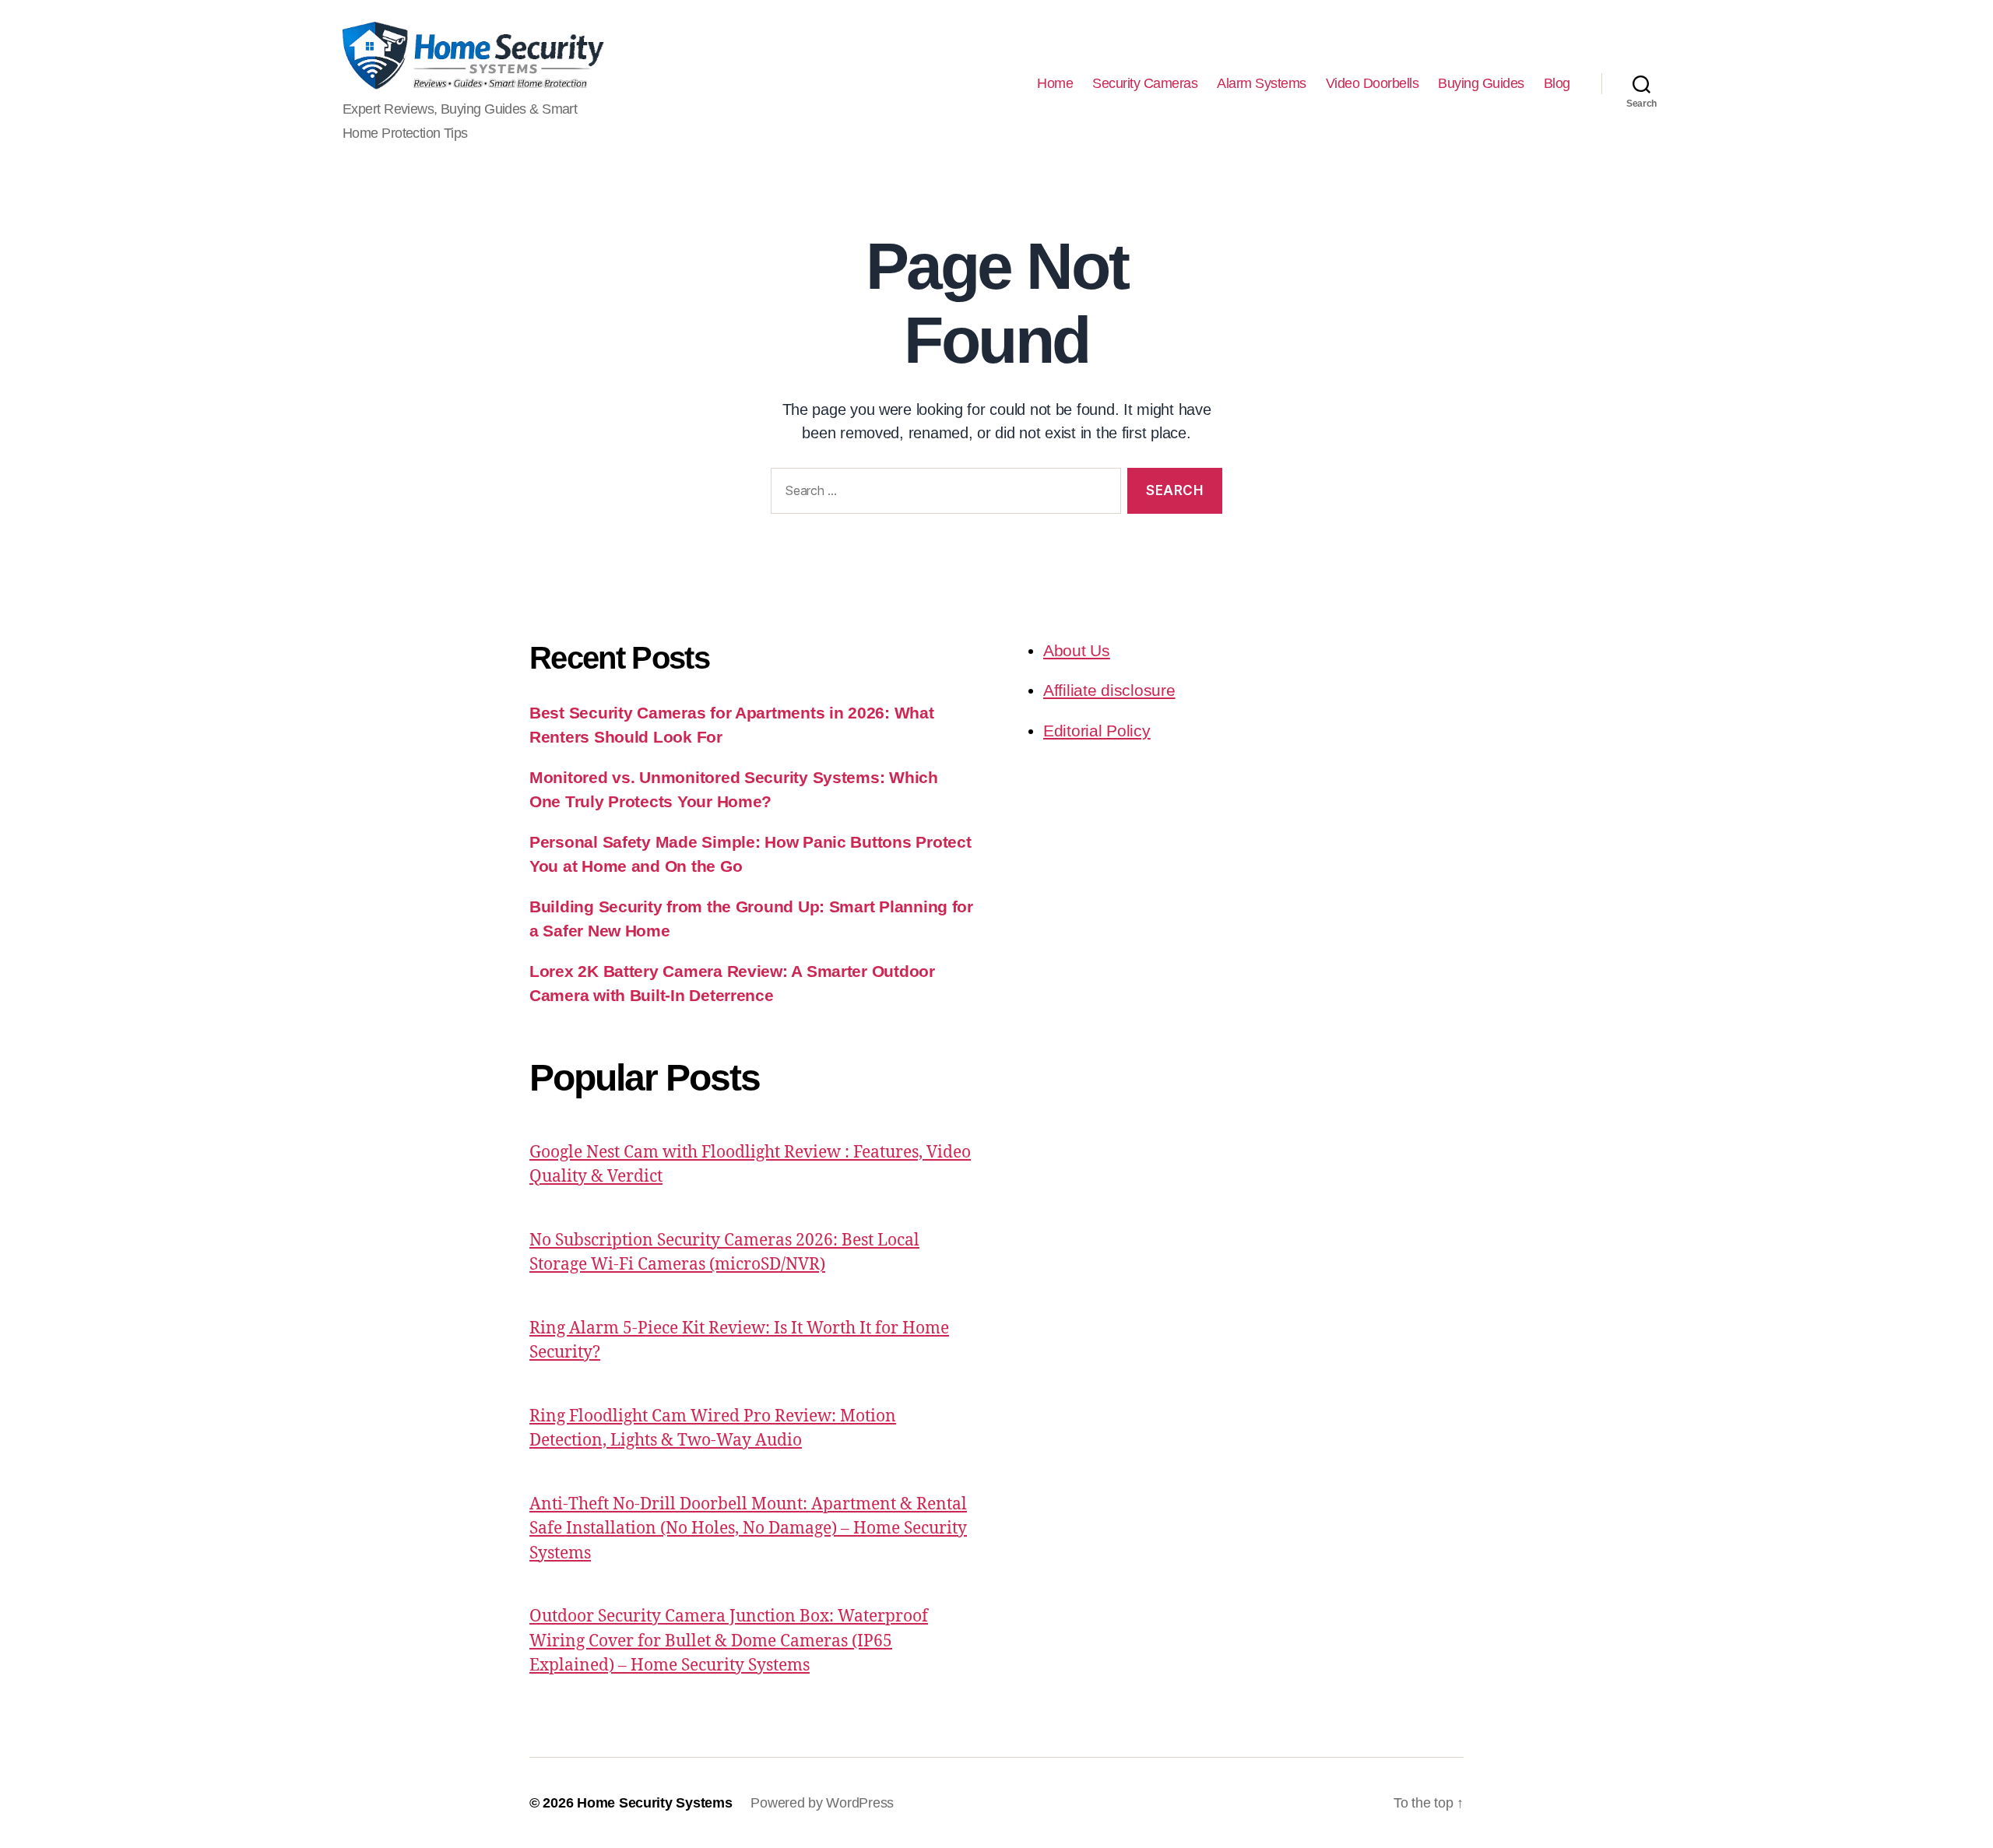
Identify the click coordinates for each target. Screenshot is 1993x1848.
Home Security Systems (654, 1803)
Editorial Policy (1097, 731)
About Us (1077, 650)
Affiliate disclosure (1109, 690)
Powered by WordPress (822, 1803)
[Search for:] (943, 494)
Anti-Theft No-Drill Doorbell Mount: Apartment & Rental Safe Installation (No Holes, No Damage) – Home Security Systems (748, 1529)
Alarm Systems (1262, 83)
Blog (1557, 83)
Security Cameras (1145, 83)
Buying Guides (1481, 83)
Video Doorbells (1373, 83)
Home (1055, 83)
